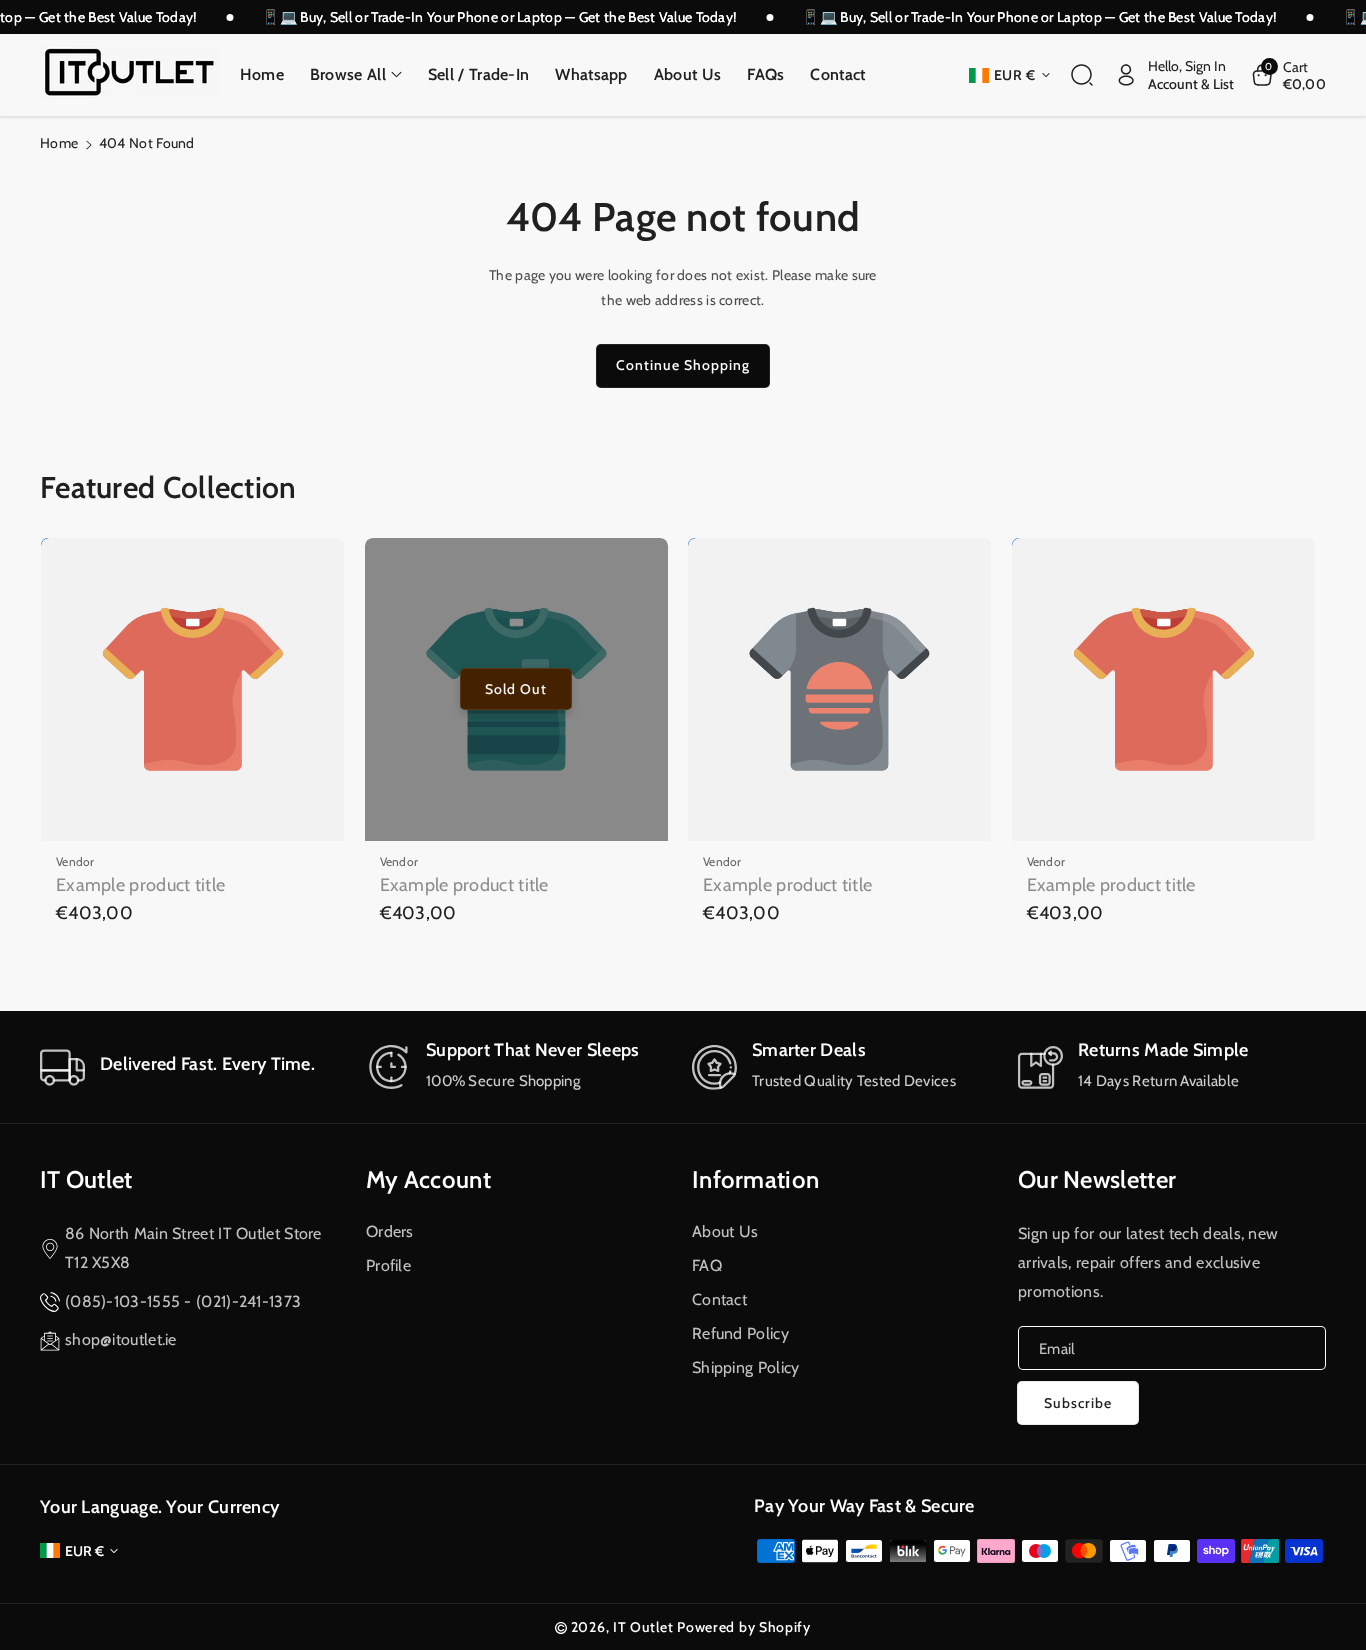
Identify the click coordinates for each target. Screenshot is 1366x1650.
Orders (390, 1231)
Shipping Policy (746, 1367)
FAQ (707, 1265)
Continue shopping (683, 365)
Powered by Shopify (744, 1627)
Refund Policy (740, 1333)
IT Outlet (86, 1179)
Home (59, 143)
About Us (725, 1231)
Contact (719, 1299)
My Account (428, 1179)
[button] (356, 75)
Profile (388, 1265)
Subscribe (1078, 1403)
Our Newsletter (1097, 1179)
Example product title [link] (140, 885)
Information (755, 1179)
